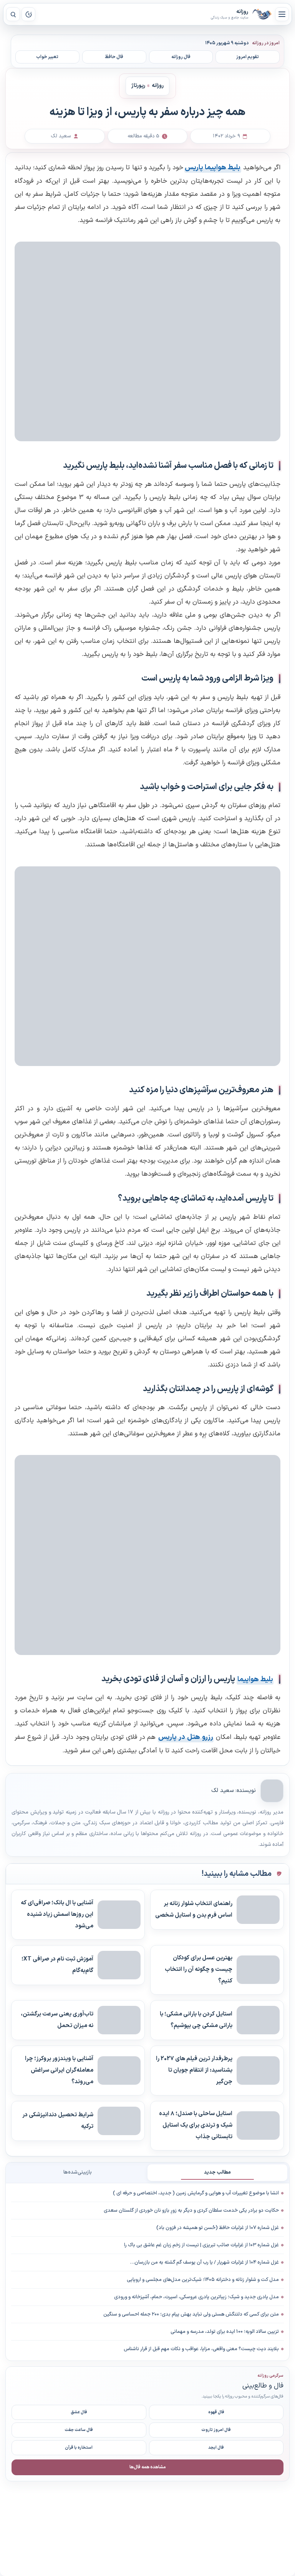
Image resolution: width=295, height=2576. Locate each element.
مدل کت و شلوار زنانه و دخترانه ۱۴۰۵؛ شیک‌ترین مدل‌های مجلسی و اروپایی (203, 2280)
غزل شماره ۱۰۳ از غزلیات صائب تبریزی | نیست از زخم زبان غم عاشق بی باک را (201, 2245)
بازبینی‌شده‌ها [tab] (78, 2172)
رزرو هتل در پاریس (186, 1737)
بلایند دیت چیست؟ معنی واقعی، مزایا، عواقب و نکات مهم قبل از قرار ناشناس (201, 2349)
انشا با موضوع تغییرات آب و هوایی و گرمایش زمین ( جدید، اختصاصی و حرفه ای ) (196, 2193)
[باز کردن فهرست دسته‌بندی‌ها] (282, 14)
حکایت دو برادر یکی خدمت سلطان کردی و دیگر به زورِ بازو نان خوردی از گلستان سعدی (191, 2211)
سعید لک (222, 1791)
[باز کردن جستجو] (13, 14)
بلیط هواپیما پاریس (213, 168)
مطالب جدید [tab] (217, 2172)
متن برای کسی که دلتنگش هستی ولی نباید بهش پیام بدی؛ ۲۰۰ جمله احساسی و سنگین (191, 2314)
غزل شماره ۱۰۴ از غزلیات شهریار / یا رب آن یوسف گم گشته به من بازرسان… (205, 2262)
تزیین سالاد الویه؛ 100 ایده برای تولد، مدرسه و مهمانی (225, 2332)
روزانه (262, 14)
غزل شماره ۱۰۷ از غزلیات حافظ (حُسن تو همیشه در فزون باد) (218, 2228)
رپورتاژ (138, 86)
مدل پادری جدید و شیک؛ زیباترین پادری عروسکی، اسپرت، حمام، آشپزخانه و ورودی (196, 2297)
